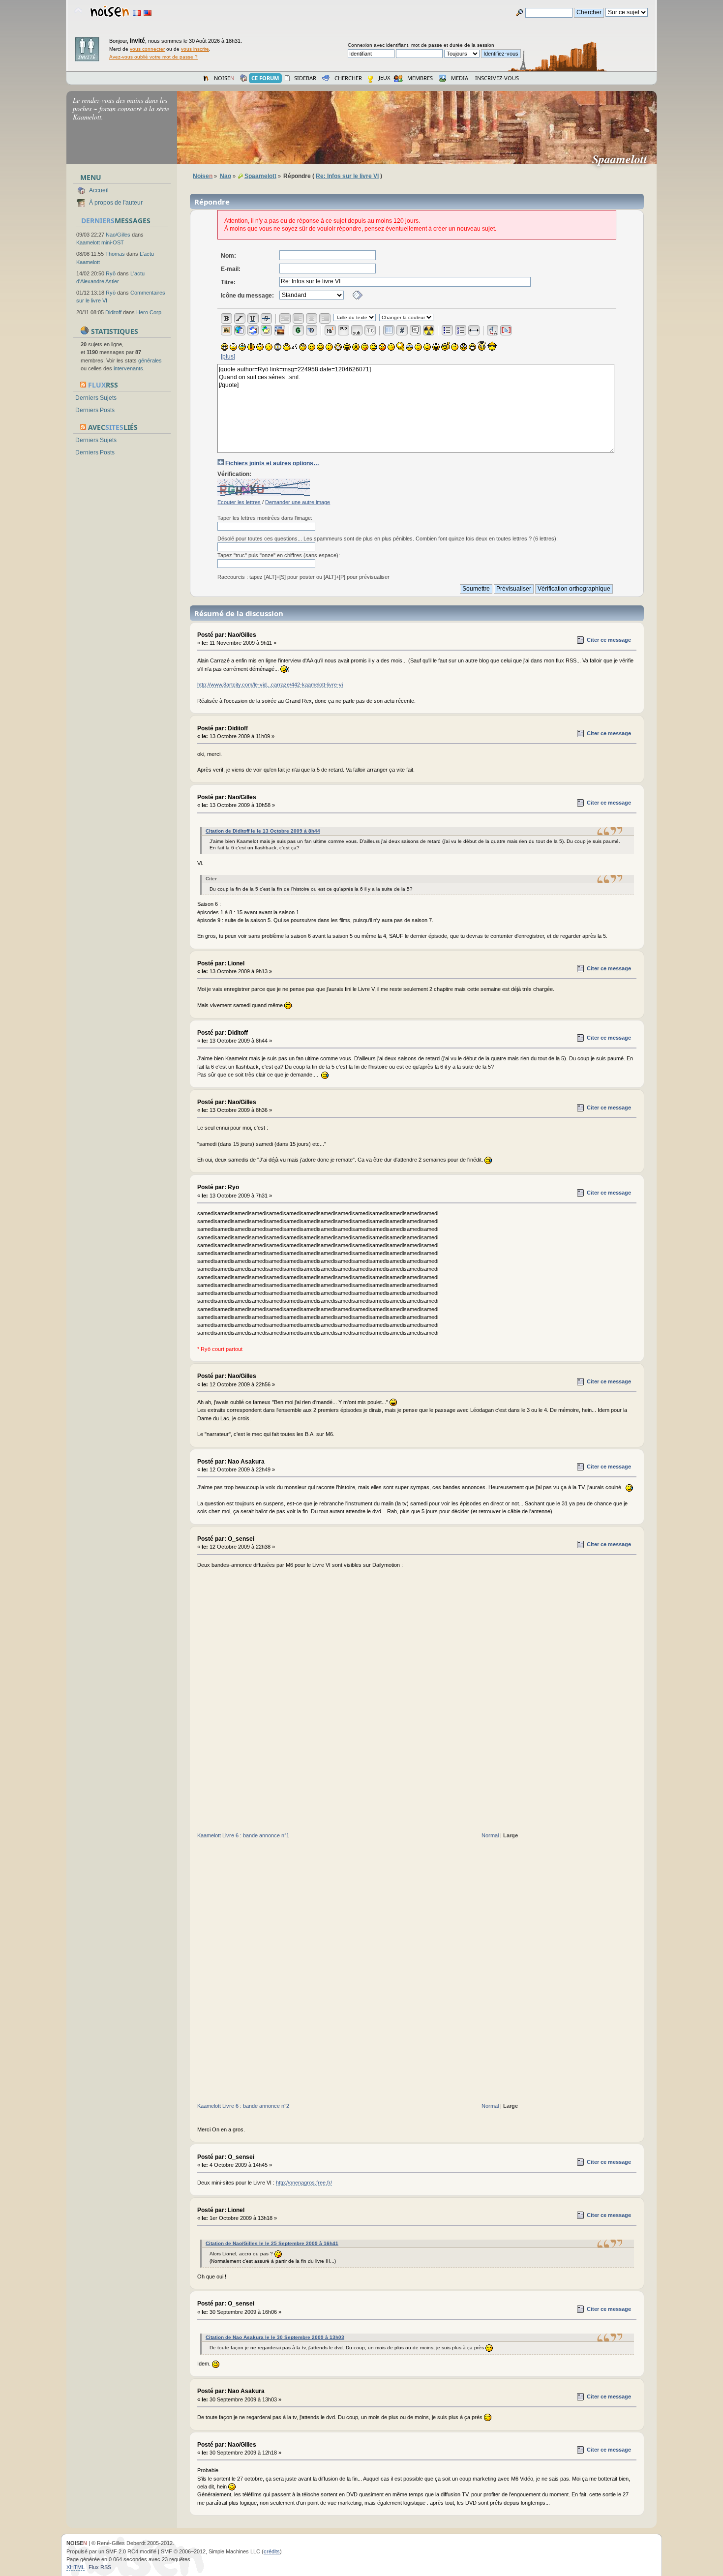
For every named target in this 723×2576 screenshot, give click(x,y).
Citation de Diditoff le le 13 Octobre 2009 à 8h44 (263, 831)
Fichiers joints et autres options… (272, 463)
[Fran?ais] (137, 13)
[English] (148, 13)
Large (511, 1835)
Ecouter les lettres (239, 502)
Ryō (111, 273)
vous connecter (147, 49)
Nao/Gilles (118, 235)
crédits (272, 2551)
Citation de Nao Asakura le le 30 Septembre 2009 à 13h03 (275, 2337)
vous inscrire (195, 49)
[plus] (228, 357)
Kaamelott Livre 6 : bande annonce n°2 (243, 2106)
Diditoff (113, 312)
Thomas (115, 254)
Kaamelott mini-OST (100, 242)
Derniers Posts (95, 410)
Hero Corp (149, 312)
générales (150, 360)
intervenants (128, 368)
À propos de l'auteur (116, 203)
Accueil (99, 190)
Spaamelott (624, 159)
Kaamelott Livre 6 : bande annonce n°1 (243, 1835)
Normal (490, 1835)
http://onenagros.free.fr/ (304, 2183)
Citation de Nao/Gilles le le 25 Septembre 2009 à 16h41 (272, 2243)
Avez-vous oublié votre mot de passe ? (153, 57)
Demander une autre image (298, 502)
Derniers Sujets (96, 398)
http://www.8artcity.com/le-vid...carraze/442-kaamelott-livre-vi (270, 685)
